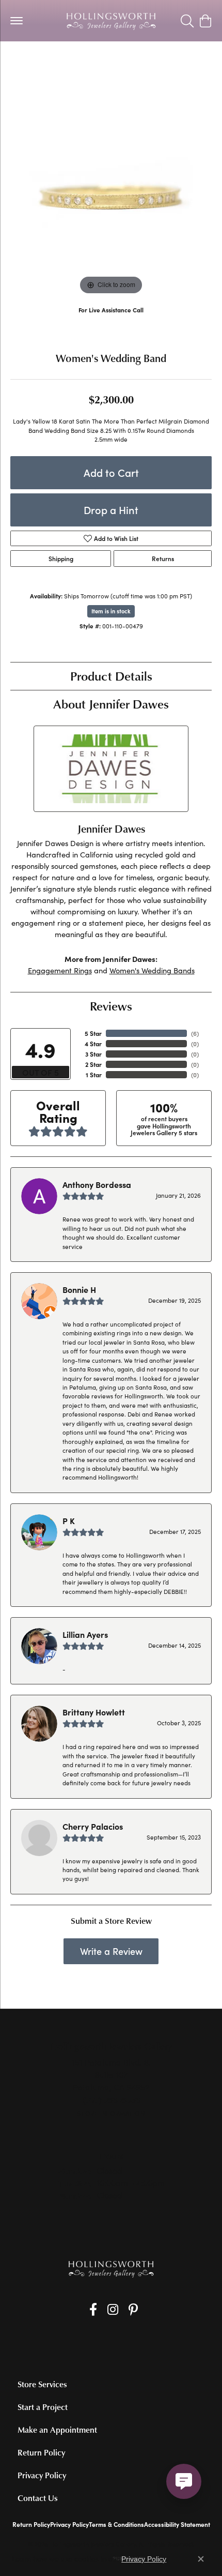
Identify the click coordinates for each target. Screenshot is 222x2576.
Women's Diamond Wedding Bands (67, 62)
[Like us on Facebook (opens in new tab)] (93, 2310)
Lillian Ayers (85, 1634)
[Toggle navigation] (17, 21)
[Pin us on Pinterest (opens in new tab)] (133, 2310)
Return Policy (41, 2452)
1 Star (94, 1075)
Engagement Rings (60, 970)
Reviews (111, 1006)
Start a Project (43, 2407)
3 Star (93, 1054)
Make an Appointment (57, 2430)
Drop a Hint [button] (111, 510)
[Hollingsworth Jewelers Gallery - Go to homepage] (111, 2269)
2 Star (93, 1064)
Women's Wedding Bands (152, 970)
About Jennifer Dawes (111, 704)
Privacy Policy (42, 2475)
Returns (163, 559)
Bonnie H (79, 1289)
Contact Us (38, 2498)
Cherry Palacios (93, 1826)
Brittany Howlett (94, 1712)
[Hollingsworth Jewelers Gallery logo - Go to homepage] (111, 21)
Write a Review (111, 1951)
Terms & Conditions (116, 2524)
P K (69, 1520)
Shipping (61, 559)
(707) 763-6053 (111, 320)
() (195, 1033)
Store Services (42, 2384)
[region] (111, 197)
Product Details (111, 676)
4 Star (93, 1044)
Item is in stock (111, 611)
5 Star (93, 1033)
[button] (187, 21)
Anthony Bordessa (97, 1184)
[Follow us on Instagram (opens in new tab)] (113, 2310)
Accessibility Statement (177, 2524)
